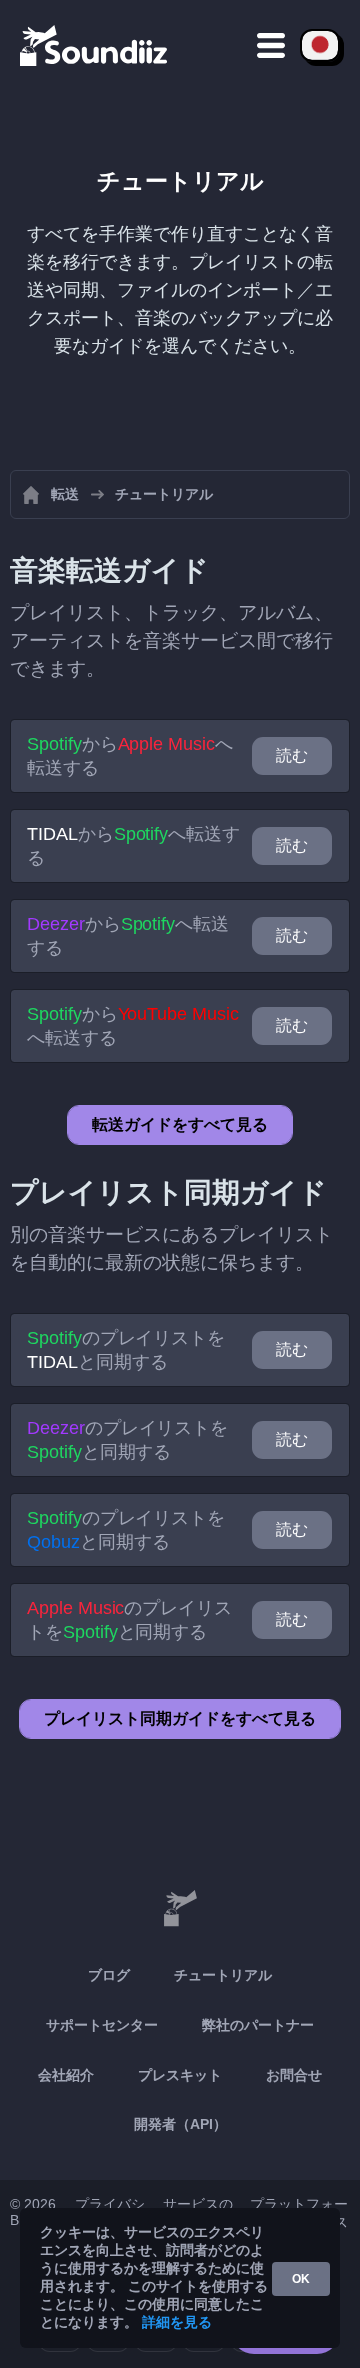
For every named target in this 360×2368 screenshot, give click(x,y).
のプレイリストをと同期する (126, 1350)
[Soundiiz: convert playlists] (180, 1909)
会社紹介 (66, 2075)
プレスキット (180, 2075)
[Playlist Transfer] (95, 45)
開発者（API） (180, 2124)
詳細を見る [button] (177, 2322)
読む (292, 755)
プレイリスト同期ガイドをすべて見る (180, 1718)
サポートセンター (102, 2025)
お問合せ (294, 2075)
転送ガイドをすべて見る (180, 1124)
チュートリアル (223, 1975)
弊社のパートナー (258, 2025)
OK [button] (301, 2279)
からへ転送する (130, 756)
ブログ (109, 1975)
